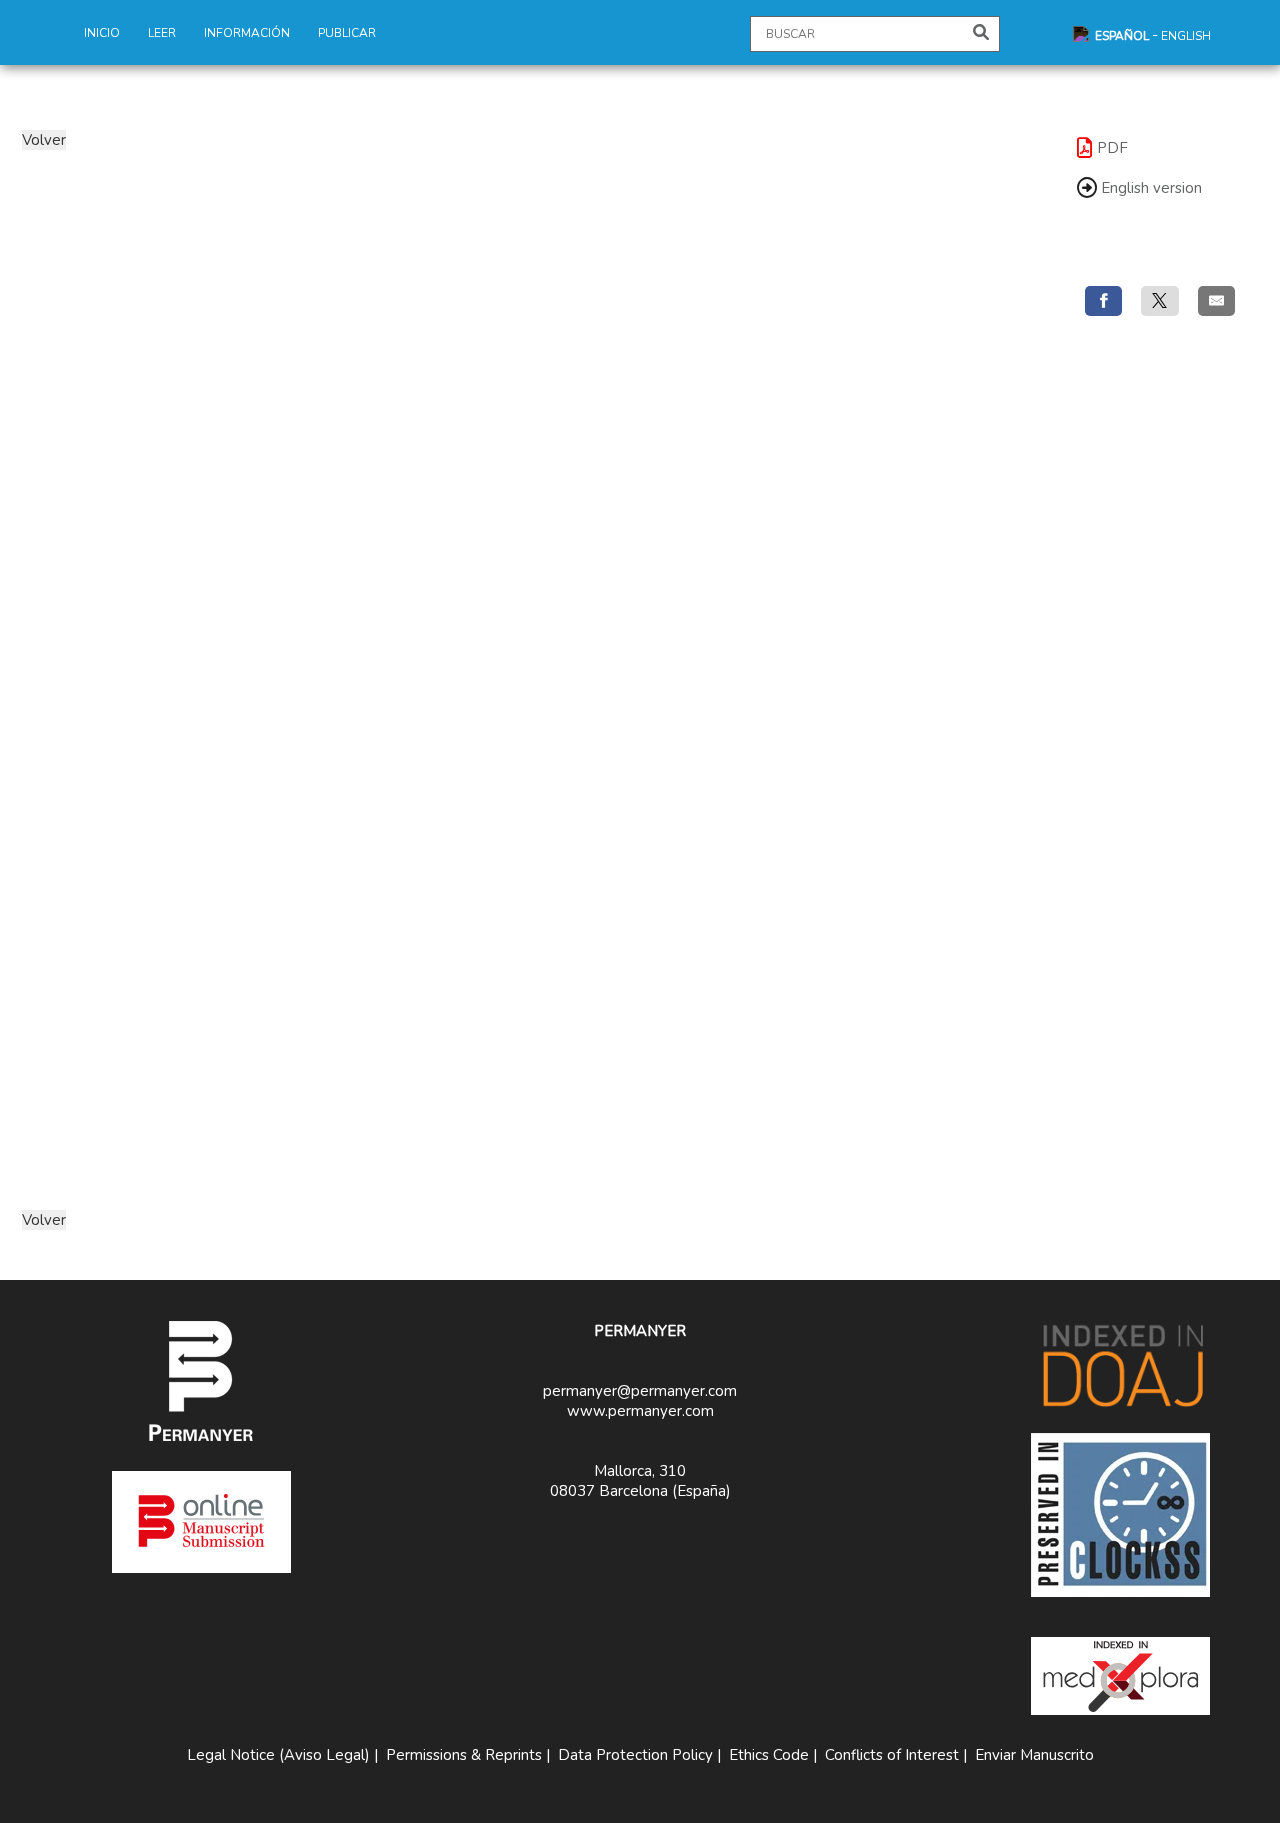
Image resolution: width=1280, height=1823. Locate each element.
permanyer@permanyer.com (640, 1391)
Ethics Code (769, 1755)
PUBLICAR (347, 33)
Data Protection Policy (635, 1755)
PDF (1112, 148)
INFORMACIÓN (247, 33)
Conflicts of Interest (892, 1755)
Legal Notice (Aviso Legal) (278, 1755)
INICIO (102, 33)
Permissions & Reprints (464, 1755)
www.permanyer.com (640, 1411)
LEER (162, 33)
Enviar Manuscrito (1034, 1755)
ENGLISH (1186, 36)
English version (1149, 188)
